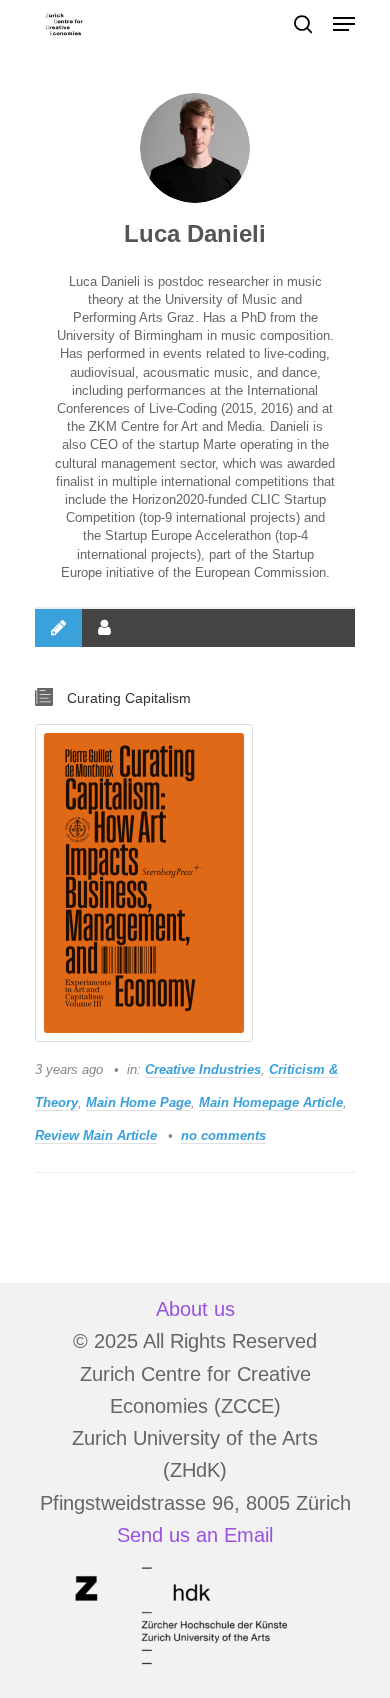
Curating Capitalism (129, 698)
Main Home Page (138, 1102)
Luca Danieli (195, 233)
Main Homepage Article (271, 1102)
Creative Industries (203, 1069)
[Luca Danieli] (195, 148)
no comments (223, 1135)
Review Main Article (96, 1135)
